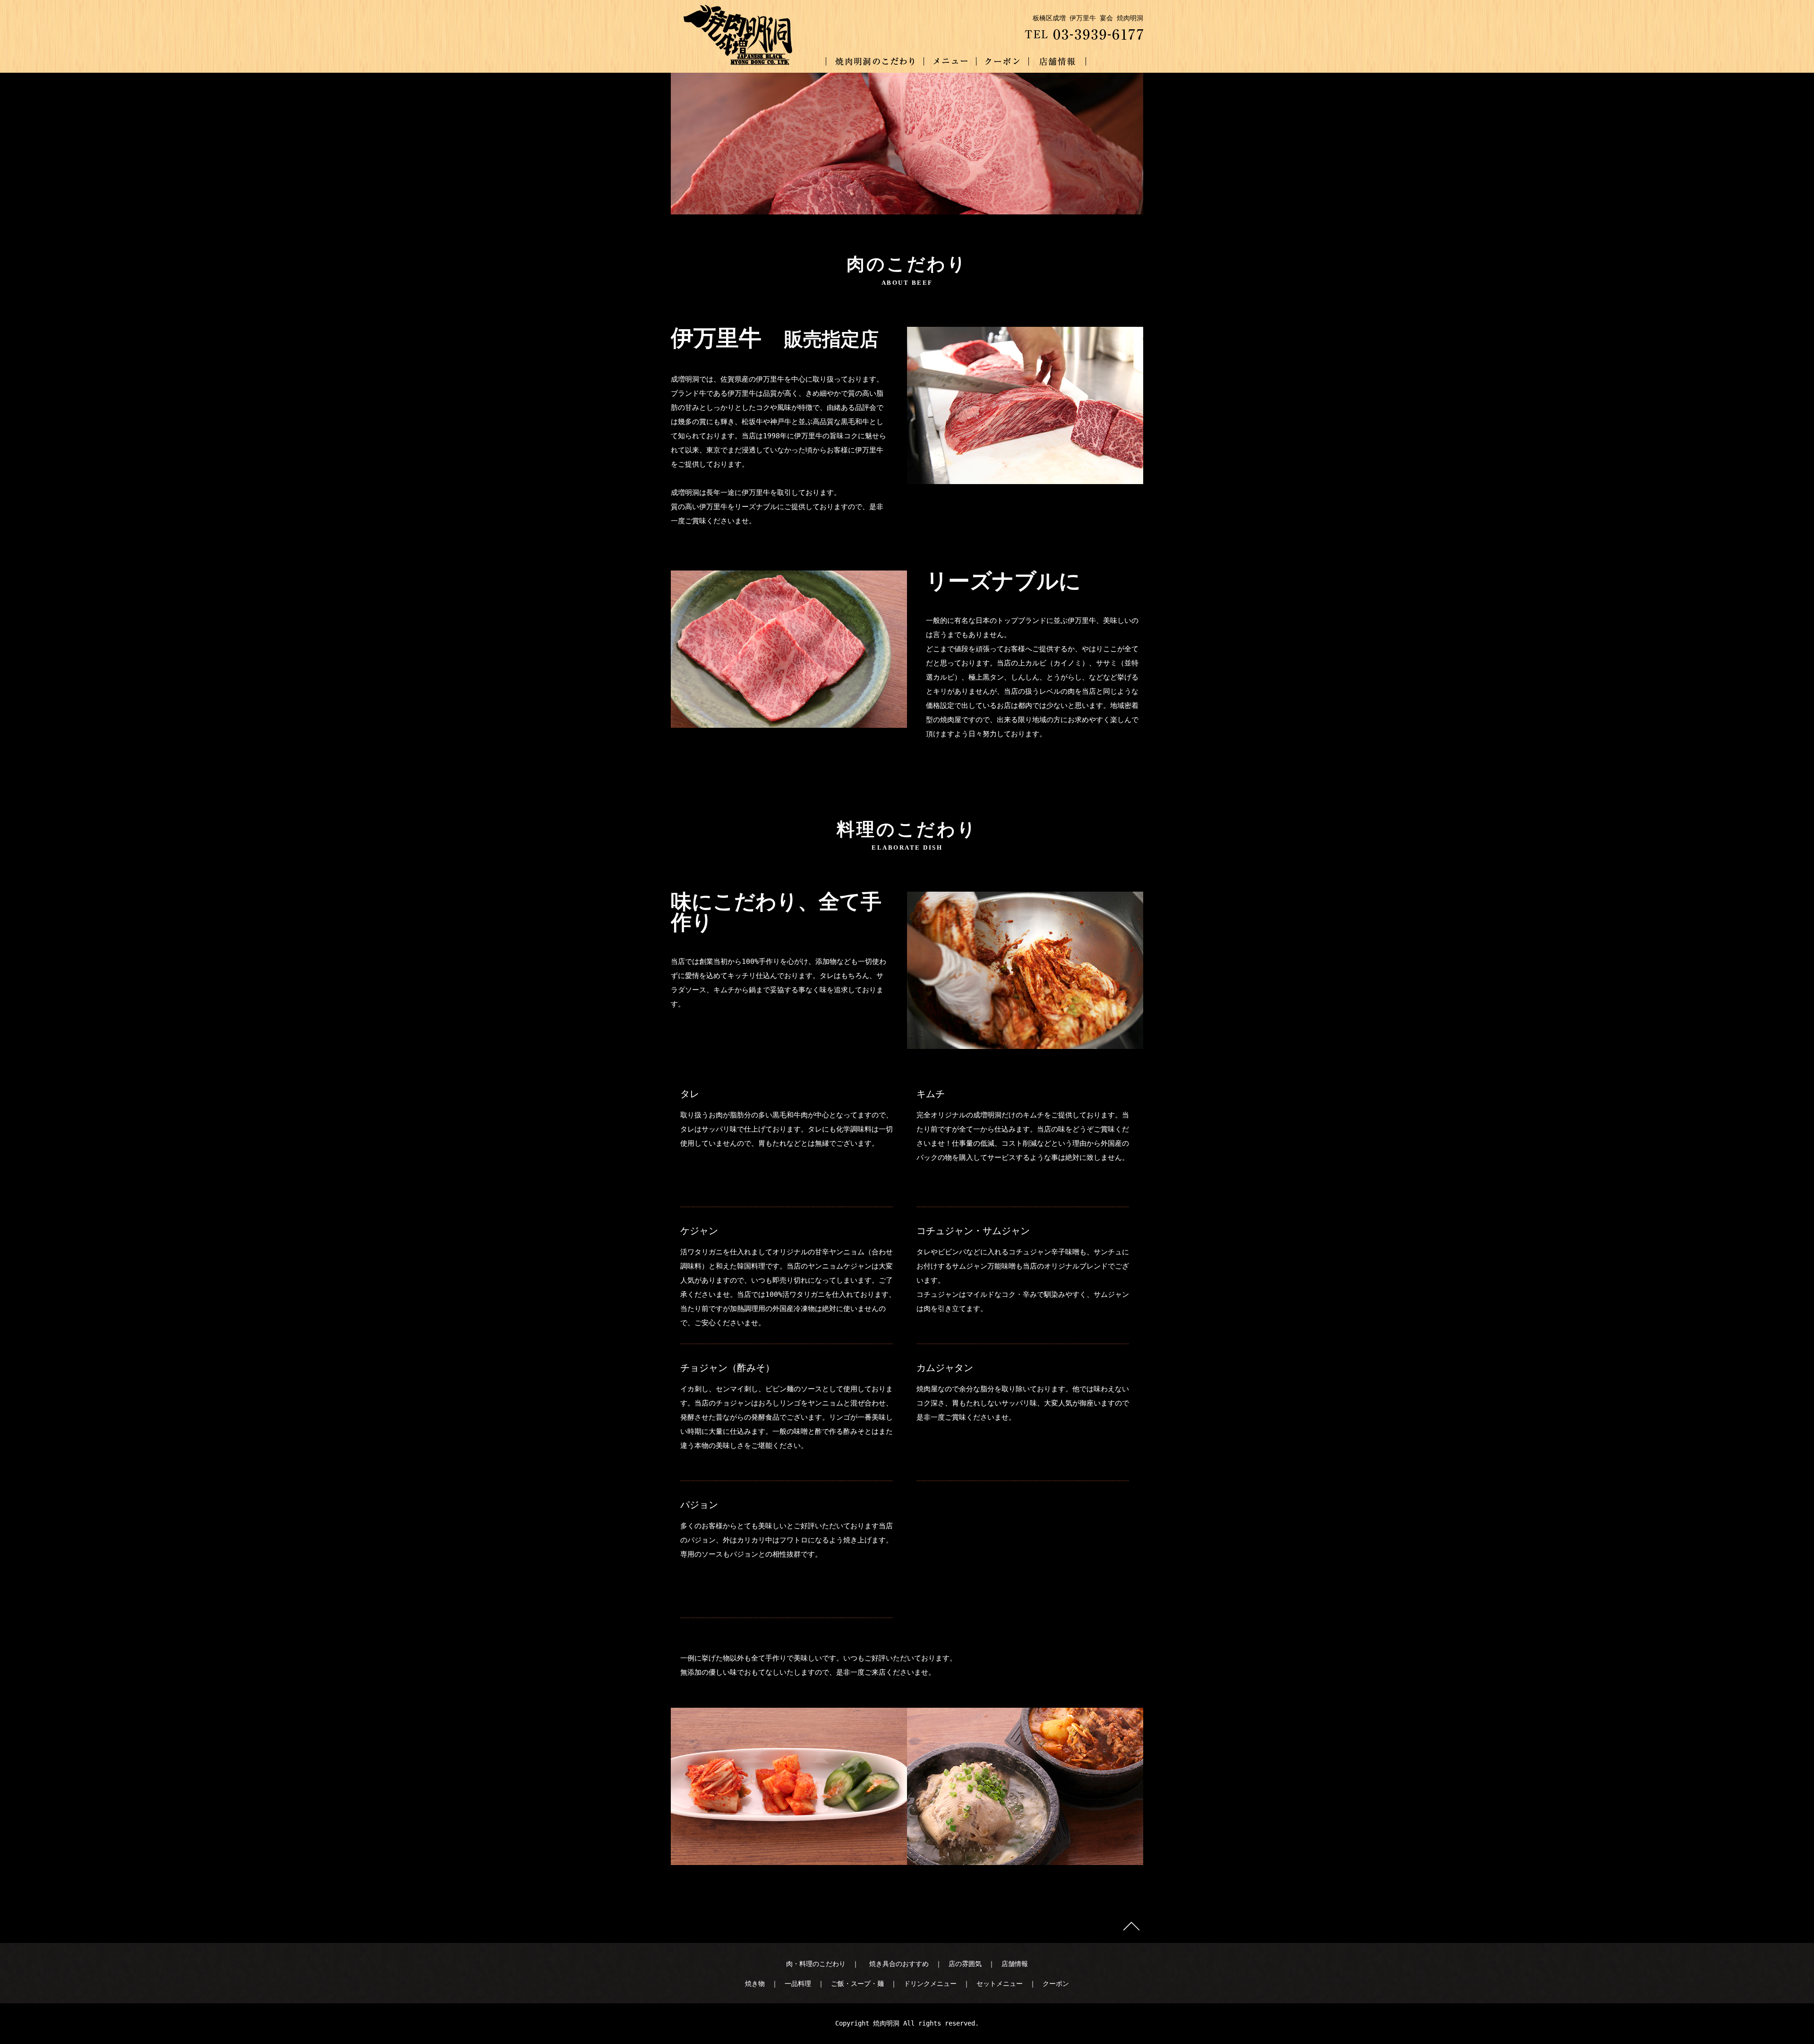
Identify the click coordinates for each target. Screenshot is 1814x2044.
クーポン (1003, 61)
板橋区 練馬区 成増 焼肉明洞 (754, 61)
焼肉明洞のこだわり (875, 61)
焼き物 (755, 1984)
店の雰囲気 (965, 1964)
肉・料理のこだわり (816, 1964)
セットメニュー (1000, 1984)
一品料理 (798, 1984)
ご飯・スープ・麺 (857, 1984)
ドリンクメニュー (930, 1984)
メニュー (950, 61)
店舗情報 (1057, 61)
